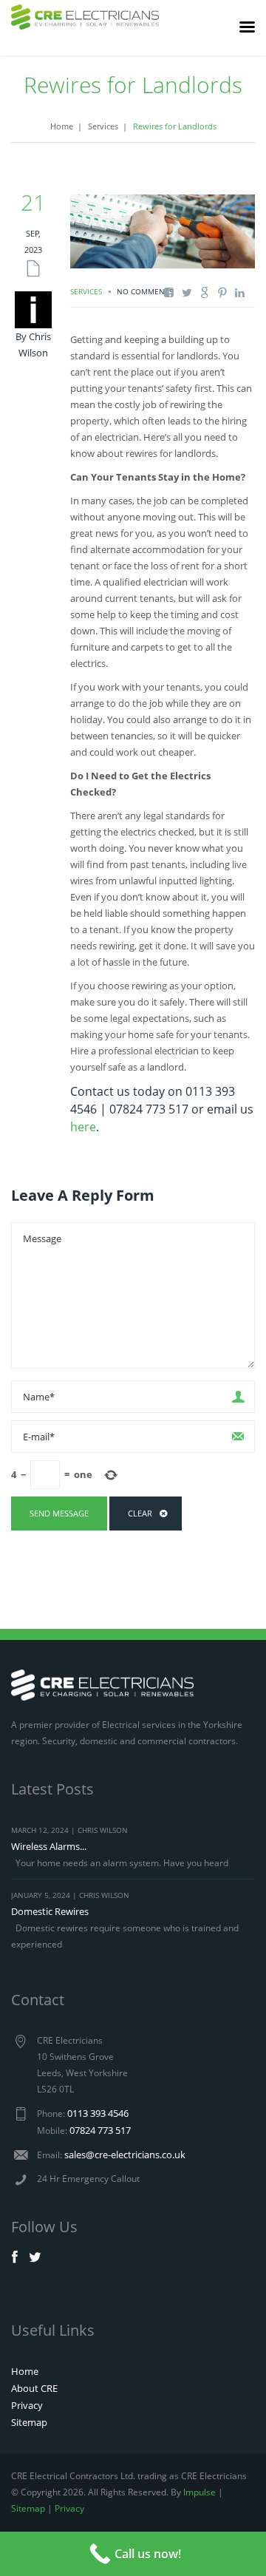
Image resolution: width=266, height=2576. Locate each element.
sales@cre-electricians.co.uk (125, 2155)
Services (103, 126)
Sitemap (29, 2422)
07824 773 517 (100, 2130)
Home (62, 126)
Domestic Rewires (50, 1911)
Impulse (199, 2492)
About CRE (34, 2388)
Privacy (27, 2405)
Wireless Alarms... (49, 1846)
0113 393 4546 (98, 2113)
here (83, 1127)
